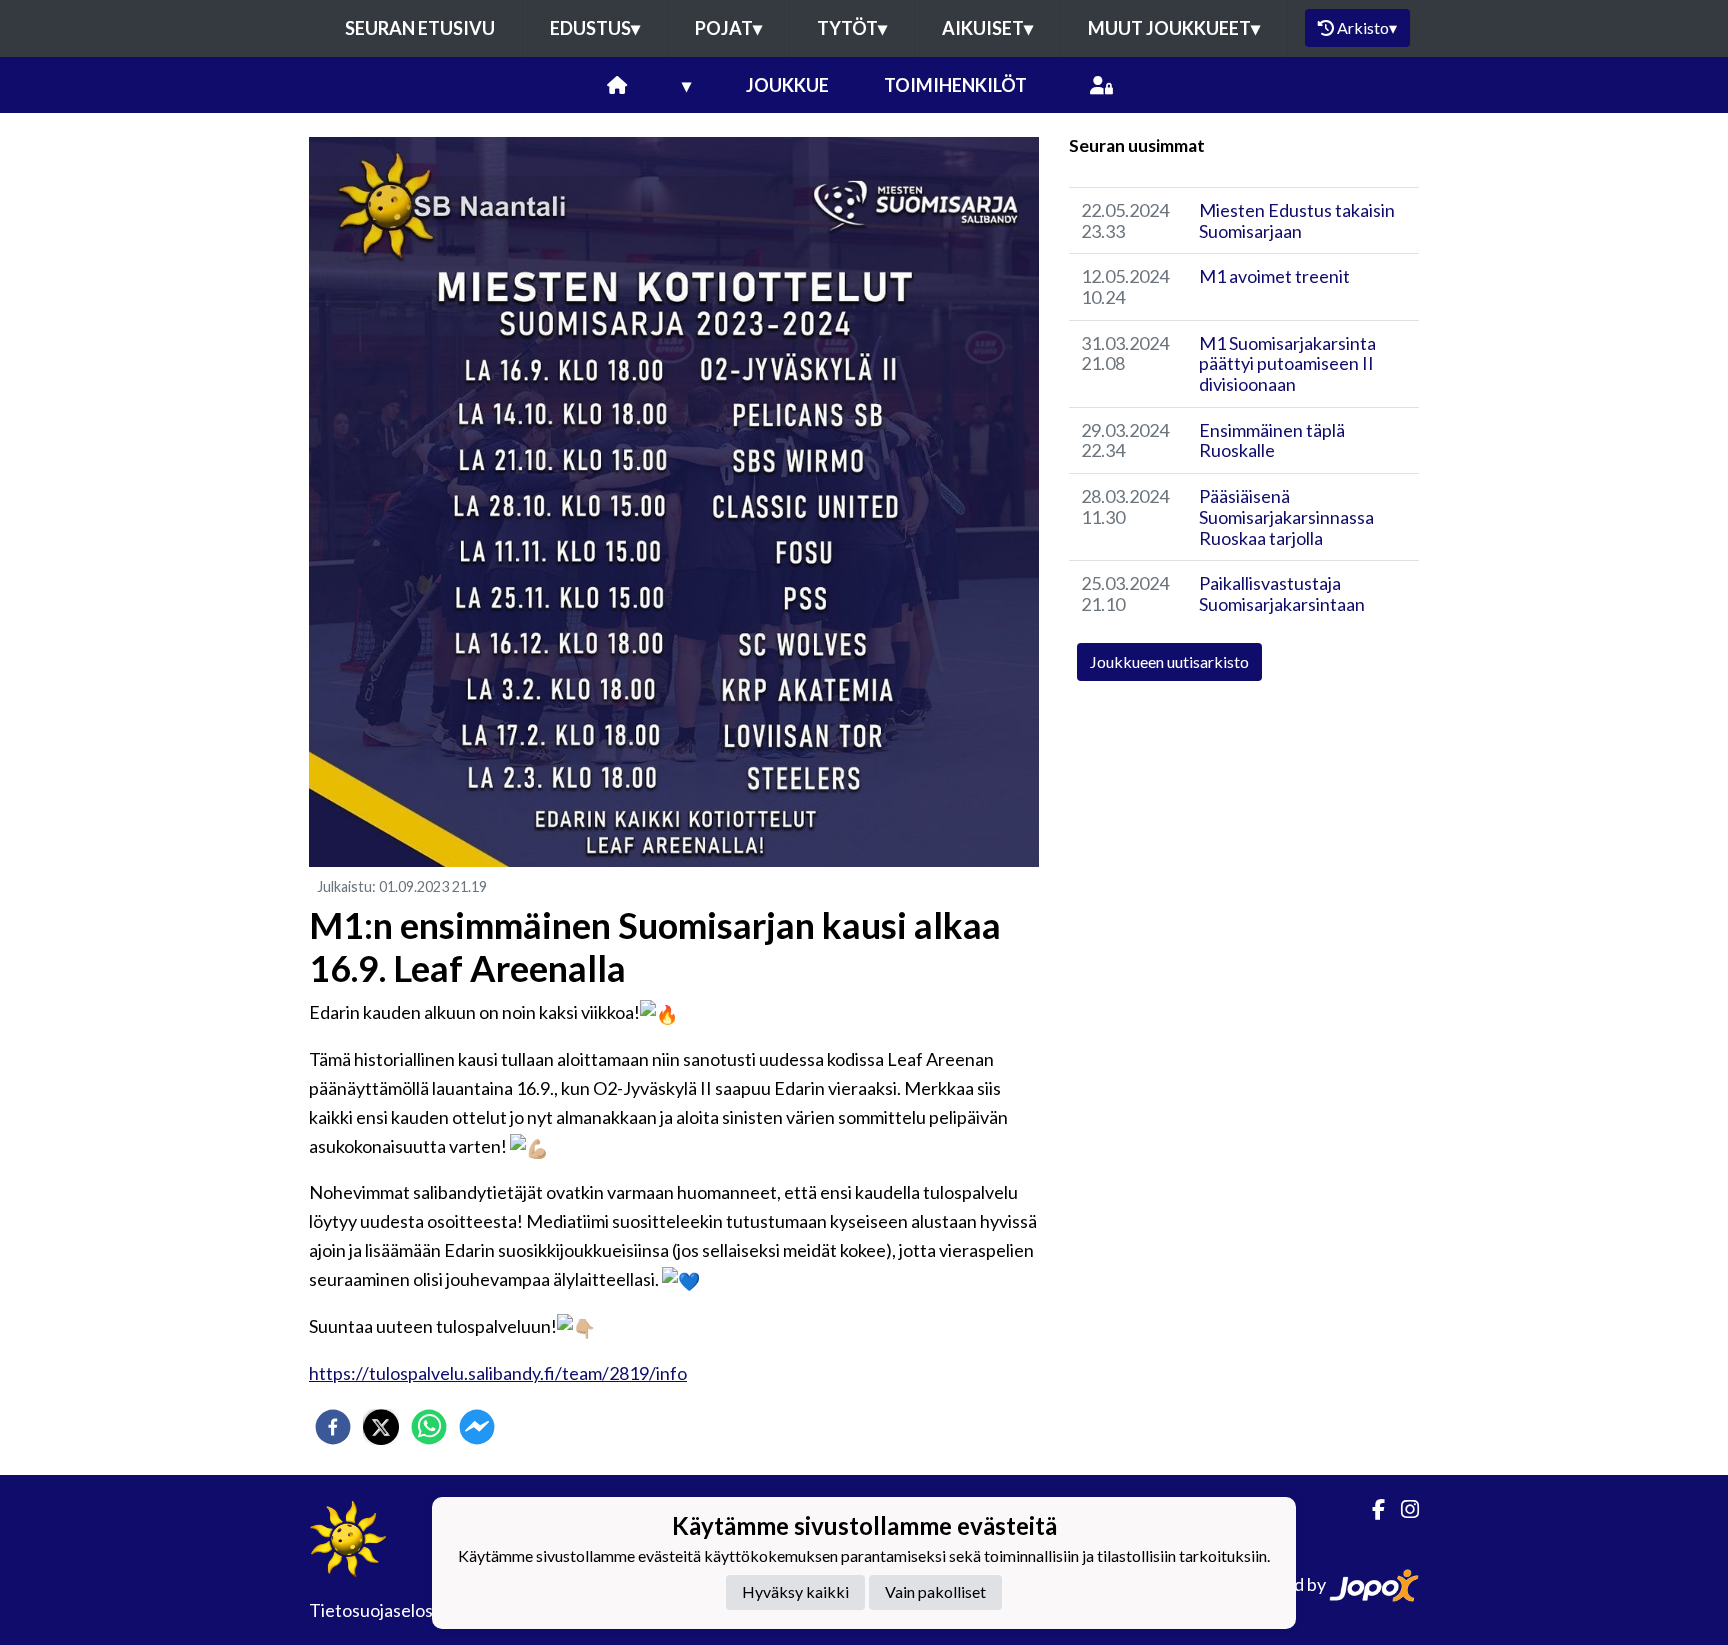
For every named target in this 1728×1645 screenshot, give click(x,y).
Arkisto (1367, 27)
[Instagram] (1402, 1509)
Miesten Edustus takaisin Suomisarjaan (1297, 220)
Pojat (728, 28)
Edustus (595, 28)
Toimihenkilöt (955, 85)
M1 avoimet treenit (1274, 276)
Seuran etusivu (420, 28)
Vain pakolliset (935, 1591)
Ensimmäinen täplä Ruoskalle (1272, 440)
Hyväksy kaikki (795, 1591)
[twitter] (381, 1427)
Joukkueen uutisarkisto (1169, 661)
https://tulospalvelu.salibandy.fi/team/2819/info (498, 1373)
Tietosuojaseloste (379, 1610)
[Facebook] (1370, 1509)
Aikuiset (987, 28)
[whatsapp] (429, 1427)
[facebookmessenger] (477, 1427)
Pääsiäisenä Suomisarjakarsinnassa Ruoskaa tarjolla (1286, 516)
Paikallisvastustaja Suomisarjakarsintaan (1282, 593)
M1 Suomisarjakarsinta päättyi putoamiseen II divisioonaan (1287, 363)
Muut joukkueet (1174, 28)
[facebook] (333, 1427)
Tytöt (852, 28)
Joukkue (787, 85)
